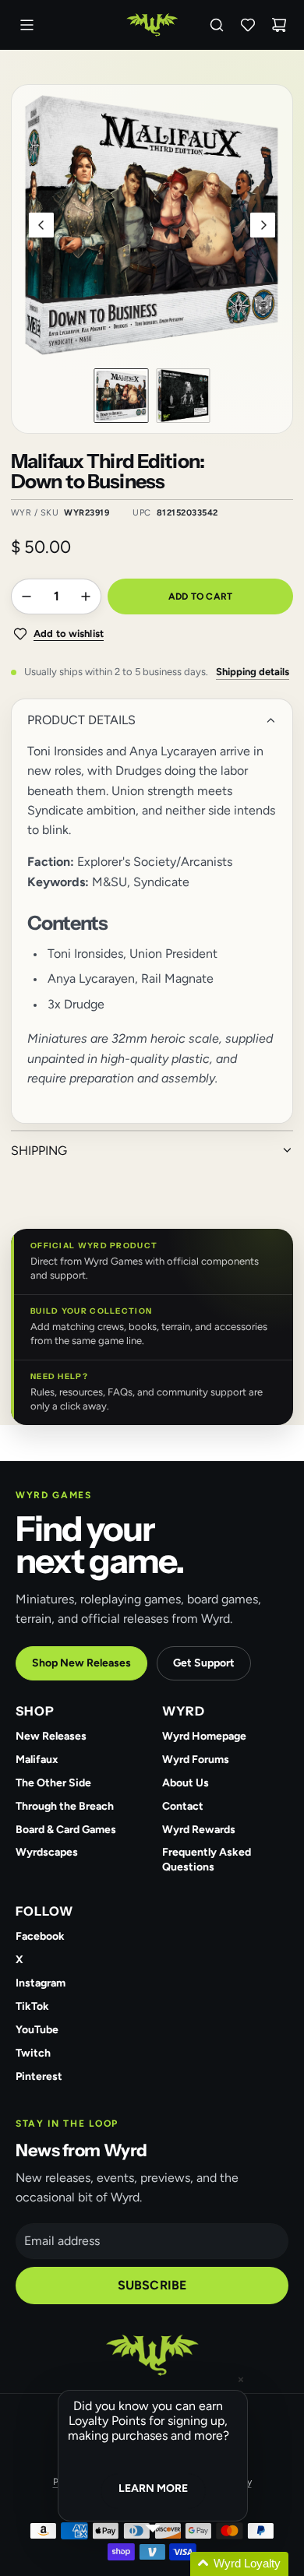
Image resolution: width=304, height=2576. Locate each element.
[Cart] (279, 25)
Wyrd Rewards (199, 1830)
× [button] (241, 2379)
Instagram (41, 1983)
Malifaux (37, 1760)
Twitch (33, 2053)
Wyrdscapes (47, 1852)
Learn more (153, 2488)
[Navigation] (27, 25)
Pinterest (39, 2076)
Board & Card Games (66, 1830)
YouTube (37, 2030)
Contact (183, 1806)
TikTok (32, 2006)
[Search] (217, 25)
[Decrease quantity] (27, 596)
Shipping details (253, 672)
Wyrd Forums (196, 1760)
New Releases (51, 1736)
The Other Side (53, 1783)
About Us (186, 1783)
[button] (41, 225)
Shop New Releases (81, 1663)
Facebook (40, 1936)
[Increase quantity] (86, 596)
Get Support (204, 1663)
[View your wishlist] (248, 25)
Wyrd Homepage (204, 1736)
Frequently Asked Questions (207, 1860)
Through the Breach (65, 1806)
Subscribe (152, 2285)
